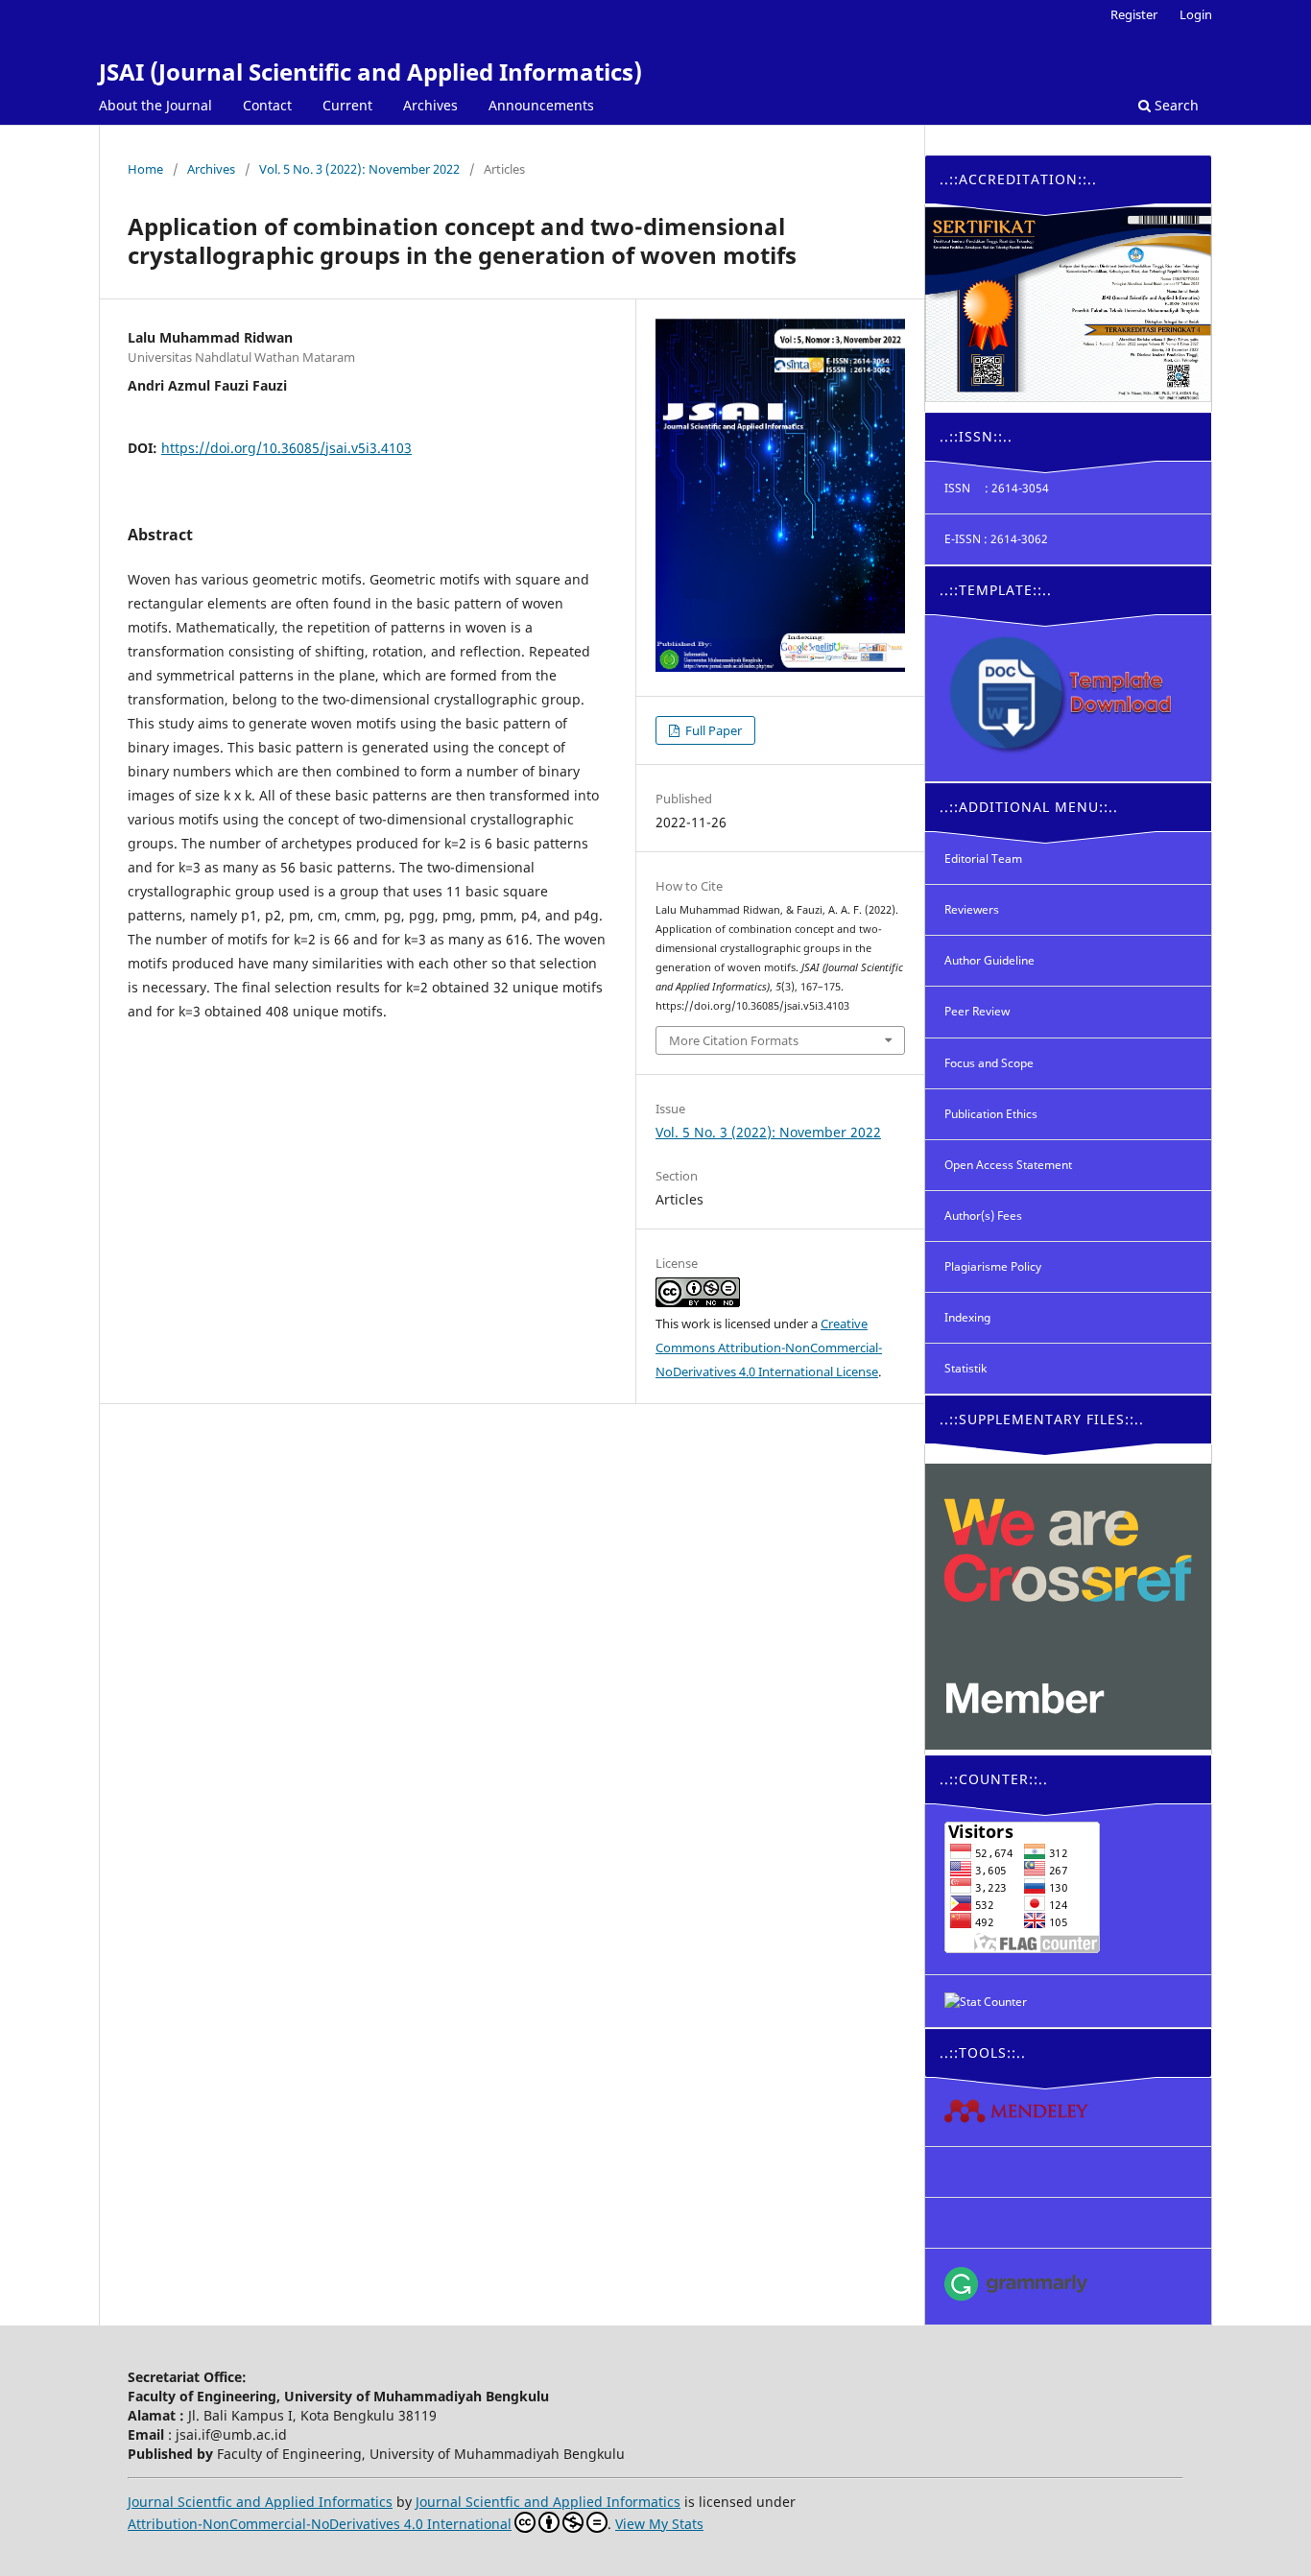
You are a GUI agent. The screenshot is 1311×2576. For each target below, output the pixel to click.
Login (1196, 14)
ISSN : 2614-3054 (997, 488)
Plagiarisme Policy (993, 1266)
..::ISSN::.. (976, 436)
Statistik (965, 1368)
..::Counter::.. (994, 1779)
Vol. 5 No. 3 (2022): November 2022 (359, 169)
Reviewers (972, 909)
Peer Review (977, 1011)
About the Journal (155, 105)
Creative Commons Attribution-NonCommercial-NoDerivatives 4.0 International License (769, 1348)
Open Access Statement (1008, 1165)
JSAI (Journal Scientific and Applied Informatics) (370, 72)
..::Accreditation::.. (1018, 179)
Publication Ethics (991, 1114)
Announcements (541, 105)
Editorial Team (983, 859)
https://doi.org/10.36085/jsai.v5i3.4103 (286, 448)
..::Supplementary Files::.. (1042, 1419)
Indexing (967, 1317)
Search (1175, 105)
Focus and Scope (989, 1063)
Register (1134, 14)
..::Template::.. (996, 590)
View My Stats (659, 2524)
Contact (267, 105)
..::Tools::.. (983, 2052)
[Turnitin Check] (1068, 2223)
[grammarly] (1068, 2287)
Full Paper (712, 730)
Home (145, 169)
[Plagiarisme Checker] (1068, 2172)
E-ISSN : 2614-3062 (996, 539)
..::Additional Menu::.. (1029, 807)
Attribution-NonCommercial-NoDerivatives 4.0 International (320, 2524)
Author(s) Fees (983, 1216)
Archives (430, 105)
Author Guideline (989, 960)
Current (347, 105)
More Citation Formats (734, 1040)
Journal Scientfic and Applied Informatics (260, 2502)
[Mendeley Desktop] (1068, 2112)
